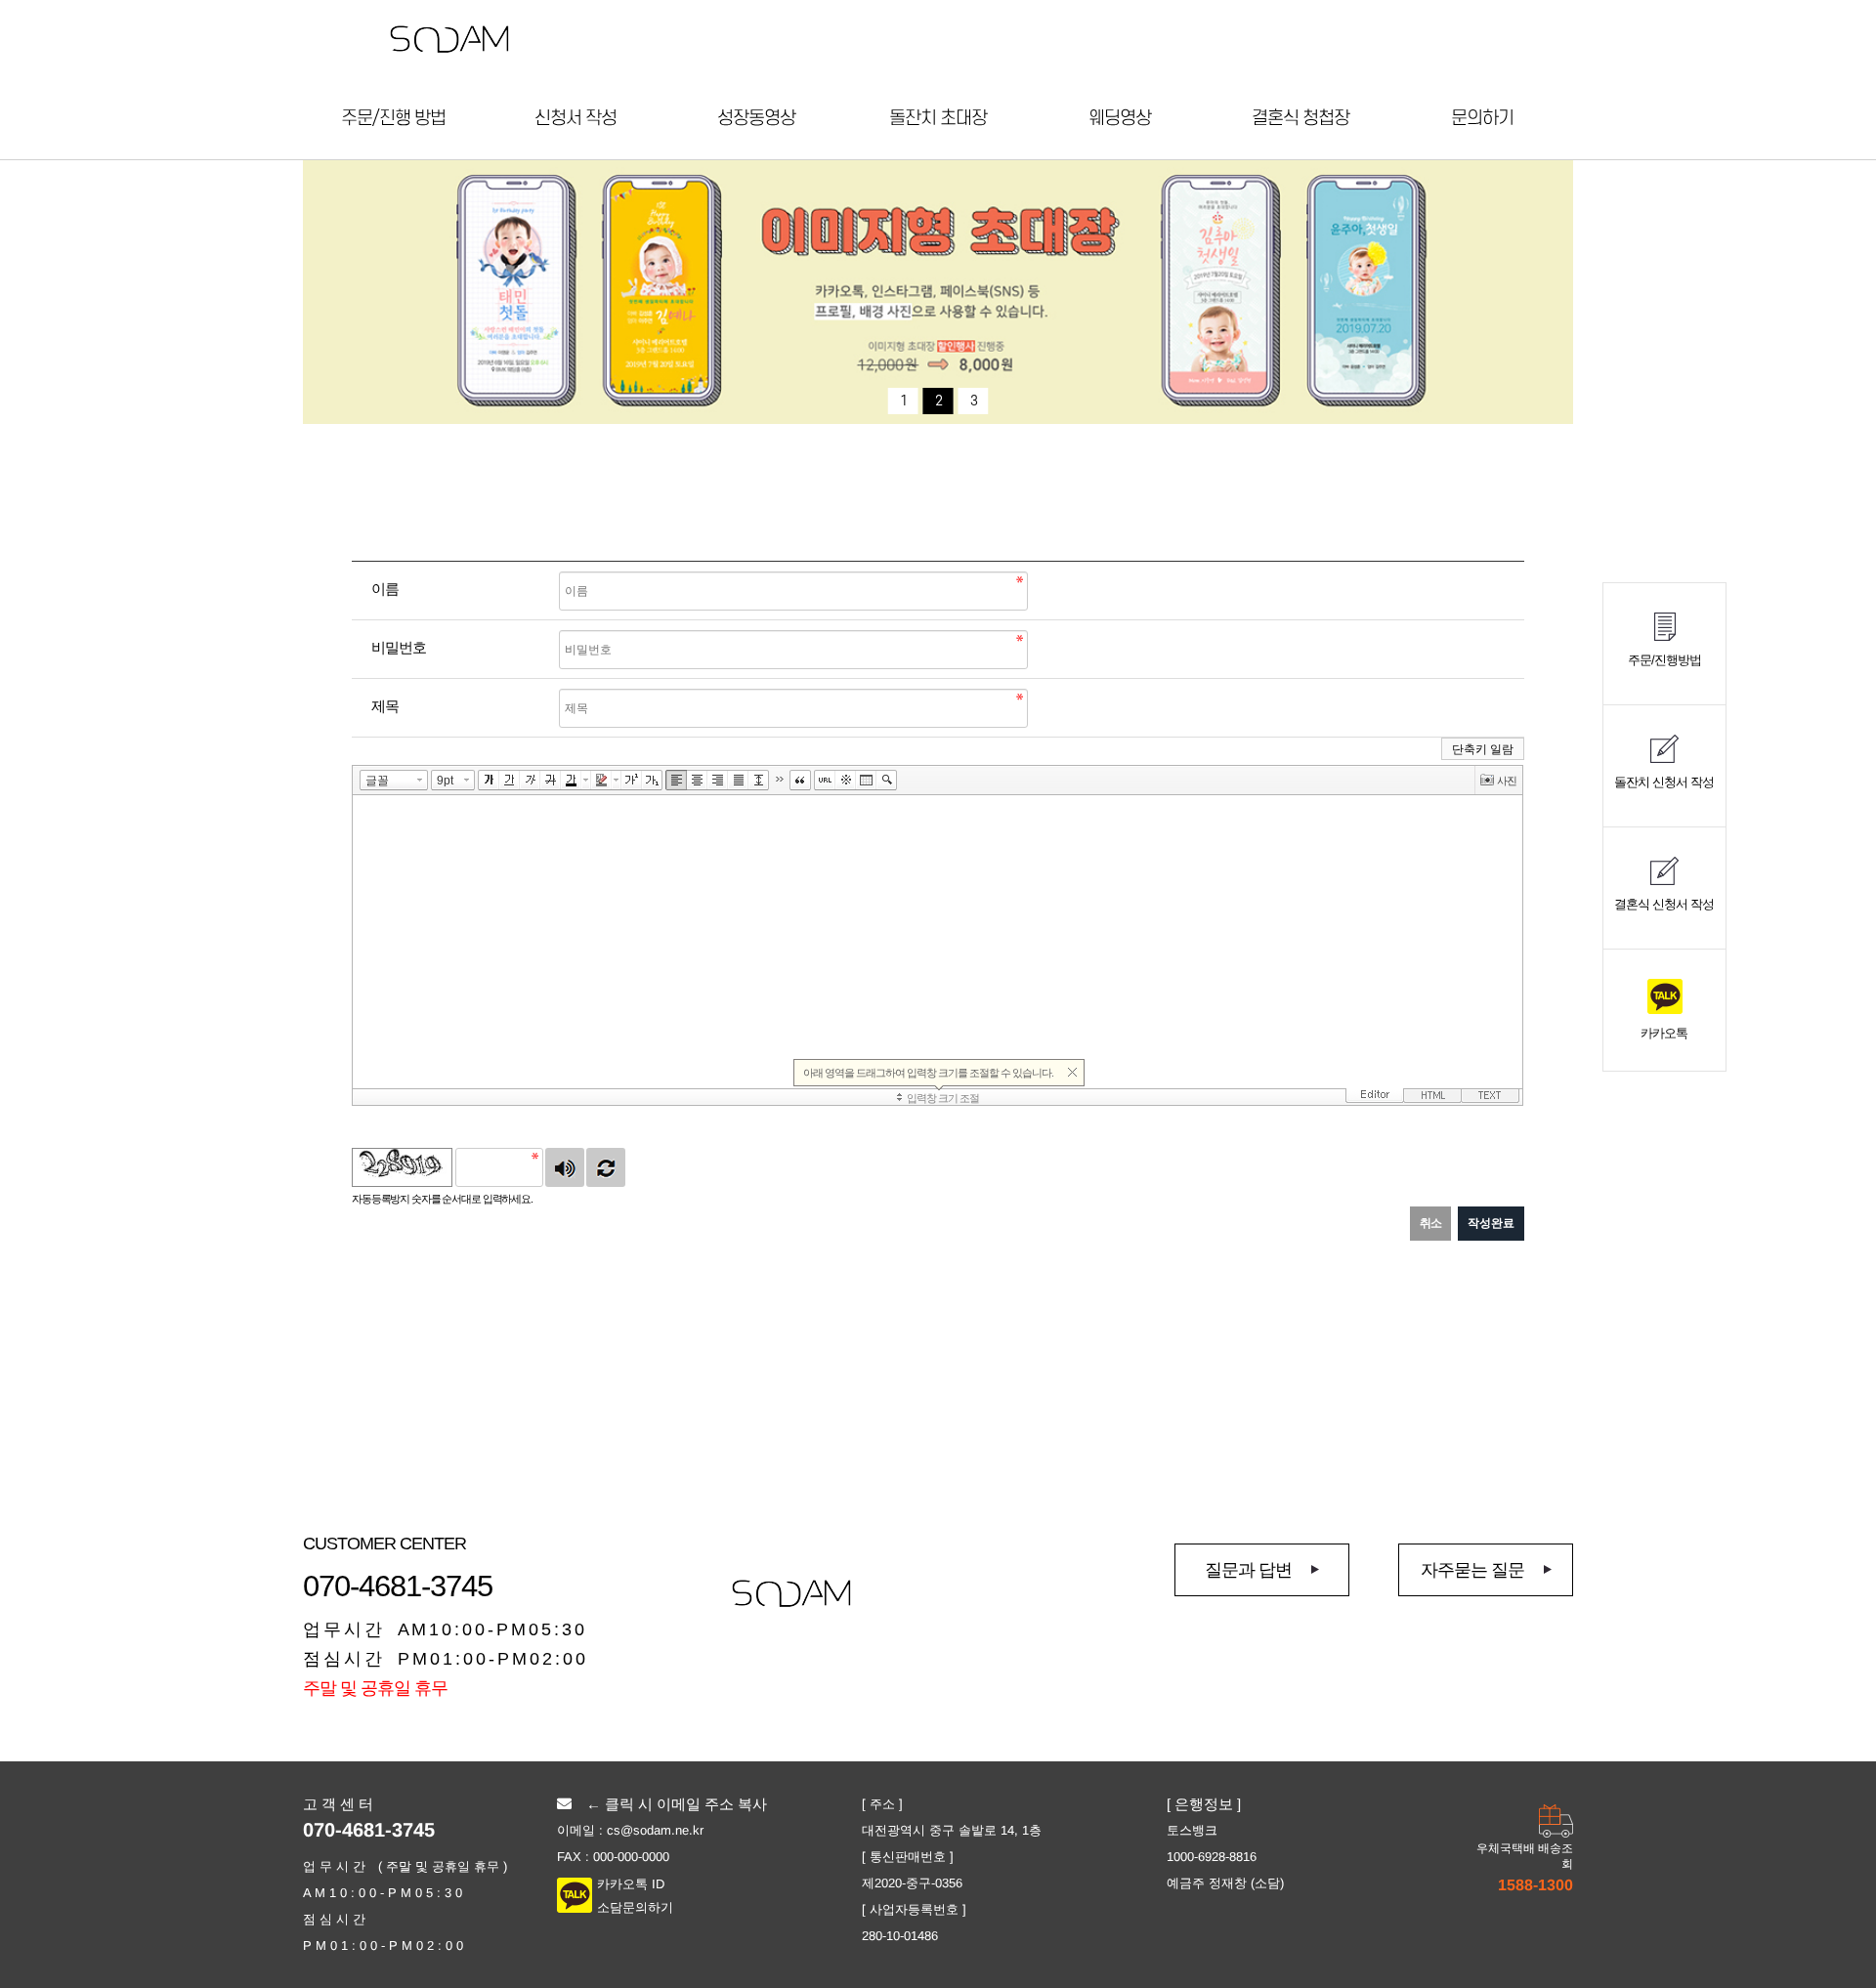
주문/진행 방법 (393, 119)
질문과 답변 (1248, 1570)
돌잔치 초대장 (938, 119)
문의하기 (1482, 119)
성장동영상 (756, 119)
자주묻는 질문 (1472, 1570)
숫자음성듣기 (565, 1167)
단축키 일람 (1483, 749)
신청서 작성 (576, 119)
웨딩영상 (1120, 119)
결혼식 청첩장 (1300, 119)
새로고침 (606, 1167)
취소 (1430, 1223)
